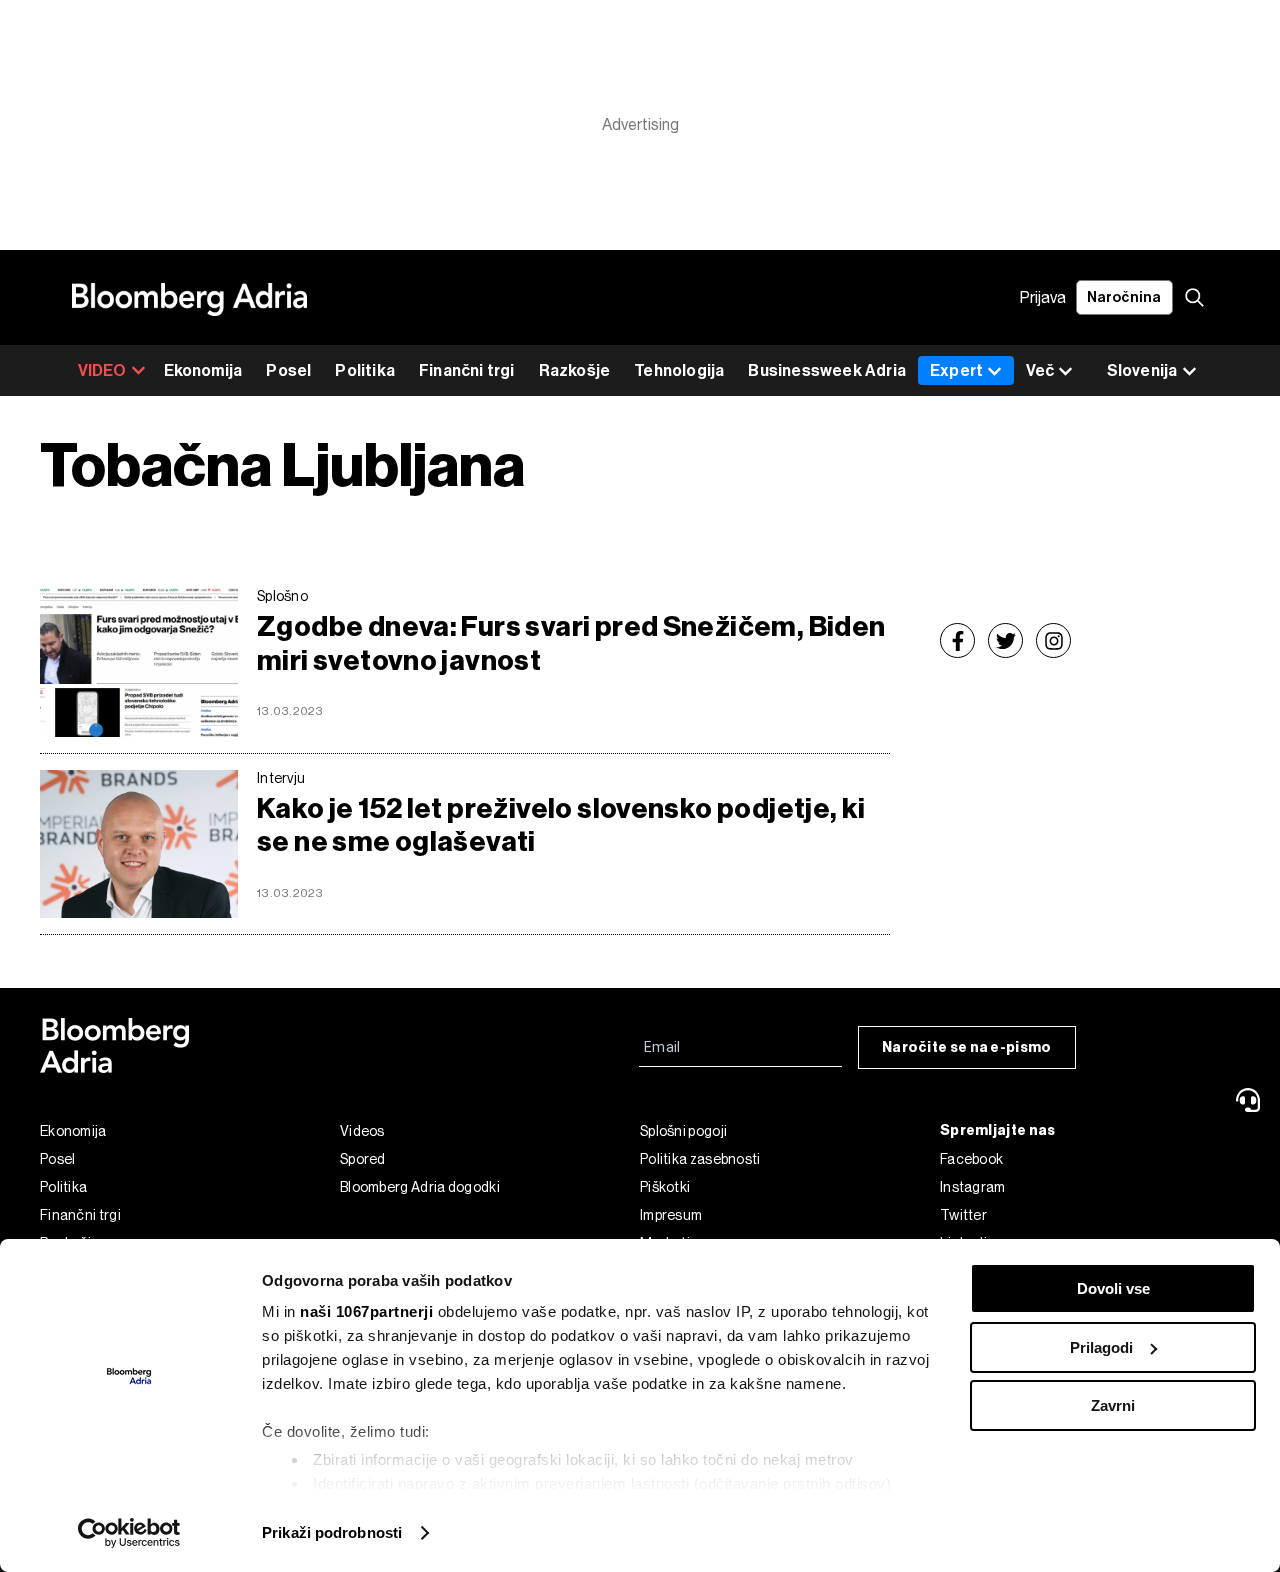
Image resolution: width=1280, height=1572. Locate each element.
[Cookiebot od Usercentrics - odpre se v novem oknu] (129, 1533)
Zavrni (1113, 1405)
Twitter (963, 1215)
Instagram (973, 1187)
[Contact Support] (1251, 1100)
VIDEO (102, 370)
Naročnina (1124, 297)
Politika (365, 370)
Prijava (1043, 297)
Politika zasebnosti (700, 1159)
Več (1040, 370)
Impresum (671, 1215)
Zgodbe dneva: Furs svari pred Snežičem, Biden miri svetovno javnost (571, 643)
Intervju (281, 778)
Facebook (971, 1159)
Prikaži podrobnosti (332, 1532)
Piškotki (665, 1187)
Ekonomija (203, 370)
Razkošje (575, 370)
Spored (363, 1159)
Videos (362, 1131)
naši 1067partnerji (366, 1311)
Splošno (282, 596)
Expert (956, 370)
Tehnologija (679, 370)
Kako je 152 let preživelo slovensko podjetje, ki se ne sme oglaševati (561, 825)
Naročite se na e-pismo (967, 1047)
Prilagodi (1101, 1347)
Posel (288, 370)
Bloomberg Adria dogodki (420, 1187)
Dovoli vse (1113, 1288)
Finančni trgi (467, 370)
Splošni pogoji (683, 1131)
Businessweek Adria (827, 370)
